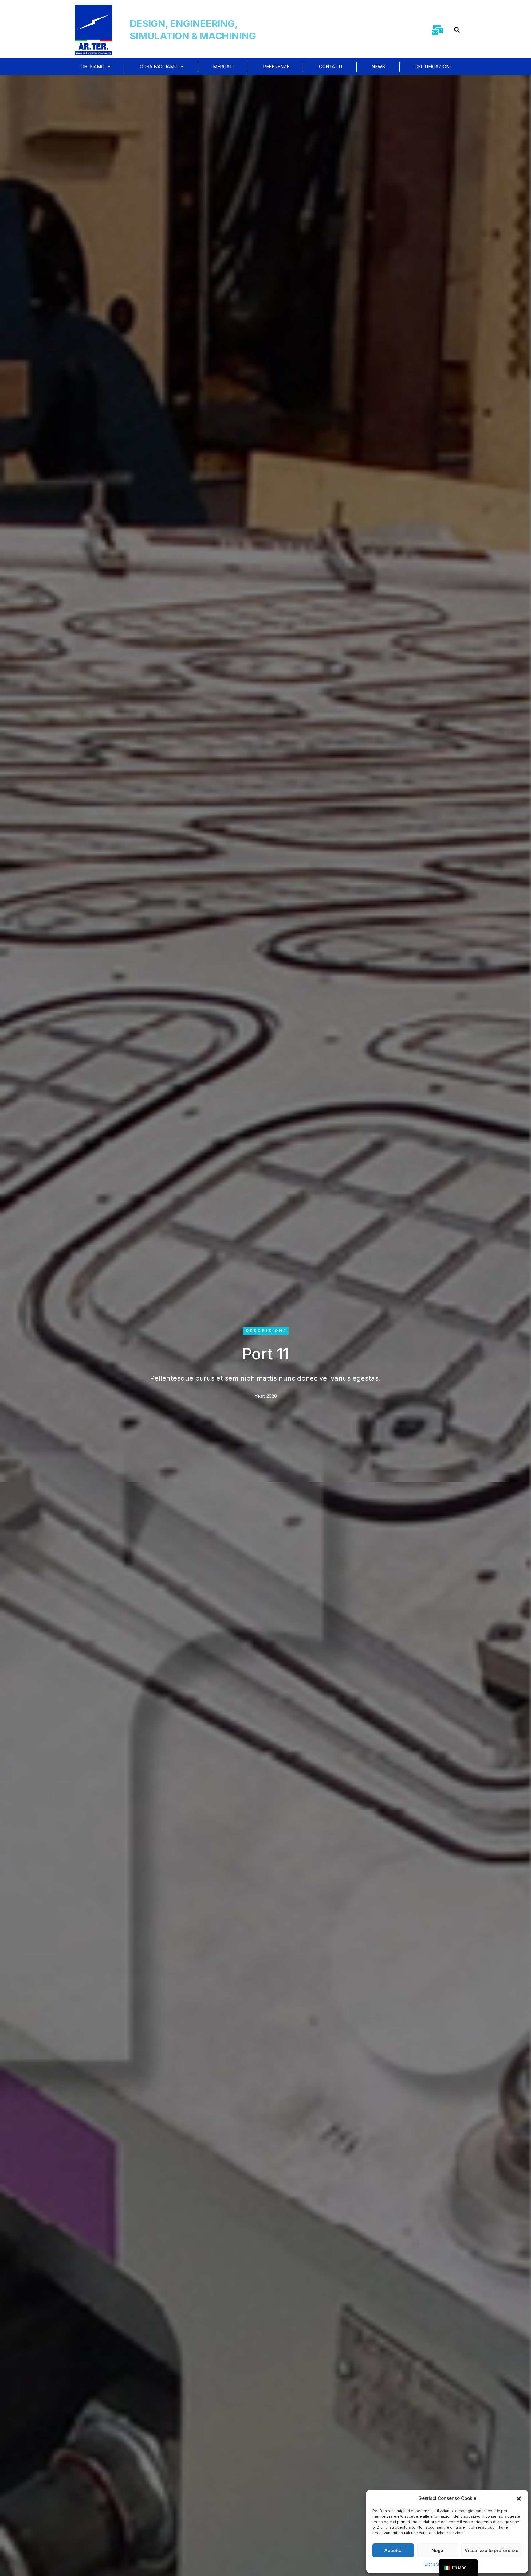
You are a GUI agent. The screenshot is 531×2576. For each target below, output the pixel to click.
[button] (519, 2498)
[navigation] (458, 2568)
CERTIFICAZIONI (433, 66)
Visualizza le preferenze (492, 2550)
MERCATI (223, 66)
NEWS (378, 66)
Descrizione (266, 1331)
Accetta (393, 2550)
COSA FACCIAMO (159, 66)
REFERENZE (276, 66)
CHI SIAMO (92, 66)
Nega (437, 2550)
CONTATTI (330, 66)
